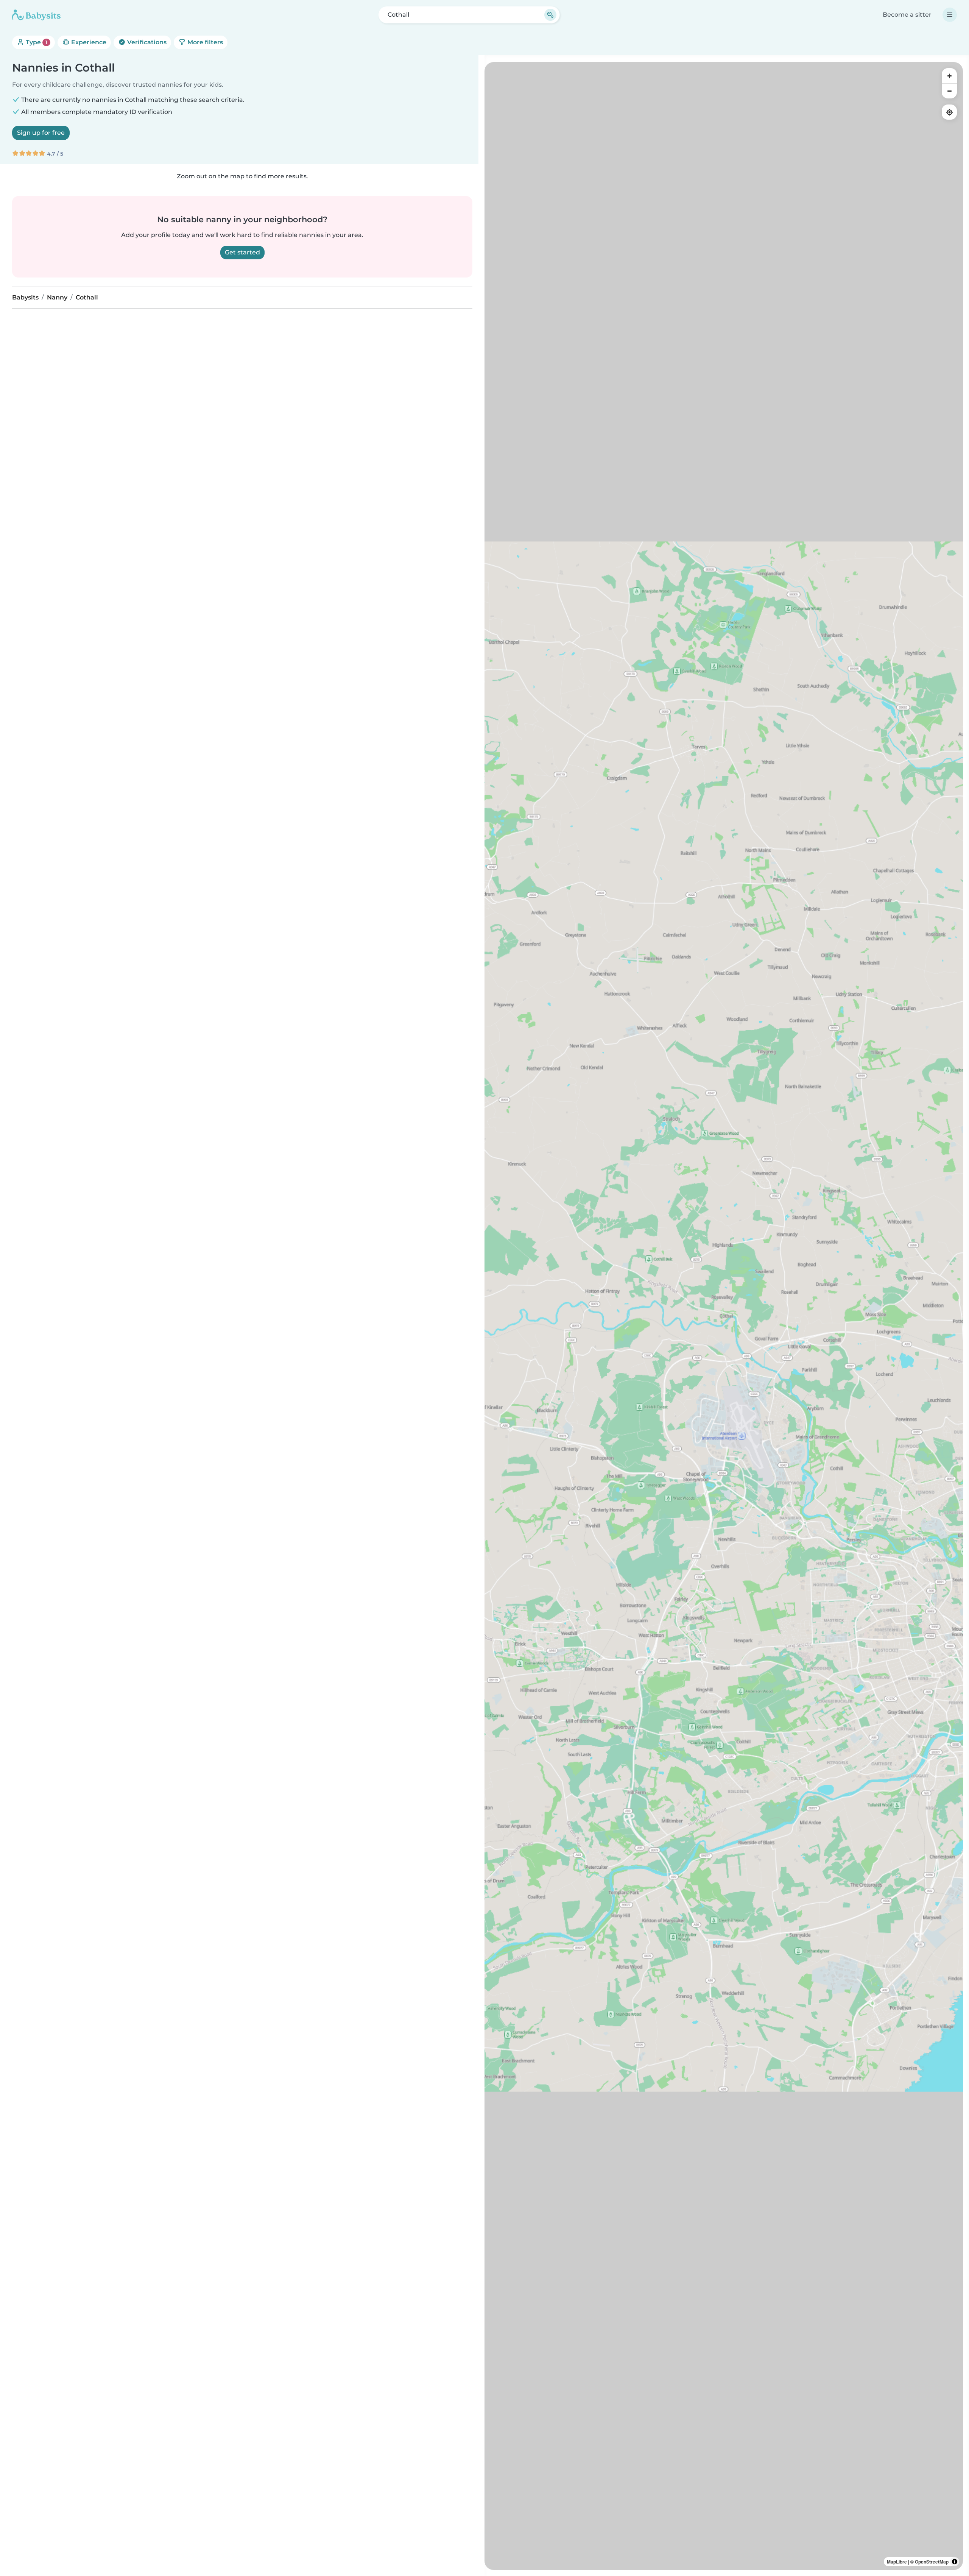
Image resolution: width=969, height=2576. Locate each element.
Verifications (146, 42)
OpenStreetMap (932, 2562)
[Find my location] (949, 112)
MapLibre (897, 2562)
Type (36, 42)
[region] (724, 1316)
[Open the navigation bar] (950, 15)
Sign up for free (41, 133)
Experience (88, 42)
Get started (242, 252)
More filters (204, 42)
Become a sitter (907, 15)
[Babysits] (36, 15)
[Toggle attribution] (955, 2562)
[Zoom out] (949, 91)
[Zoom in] (949, 76)
